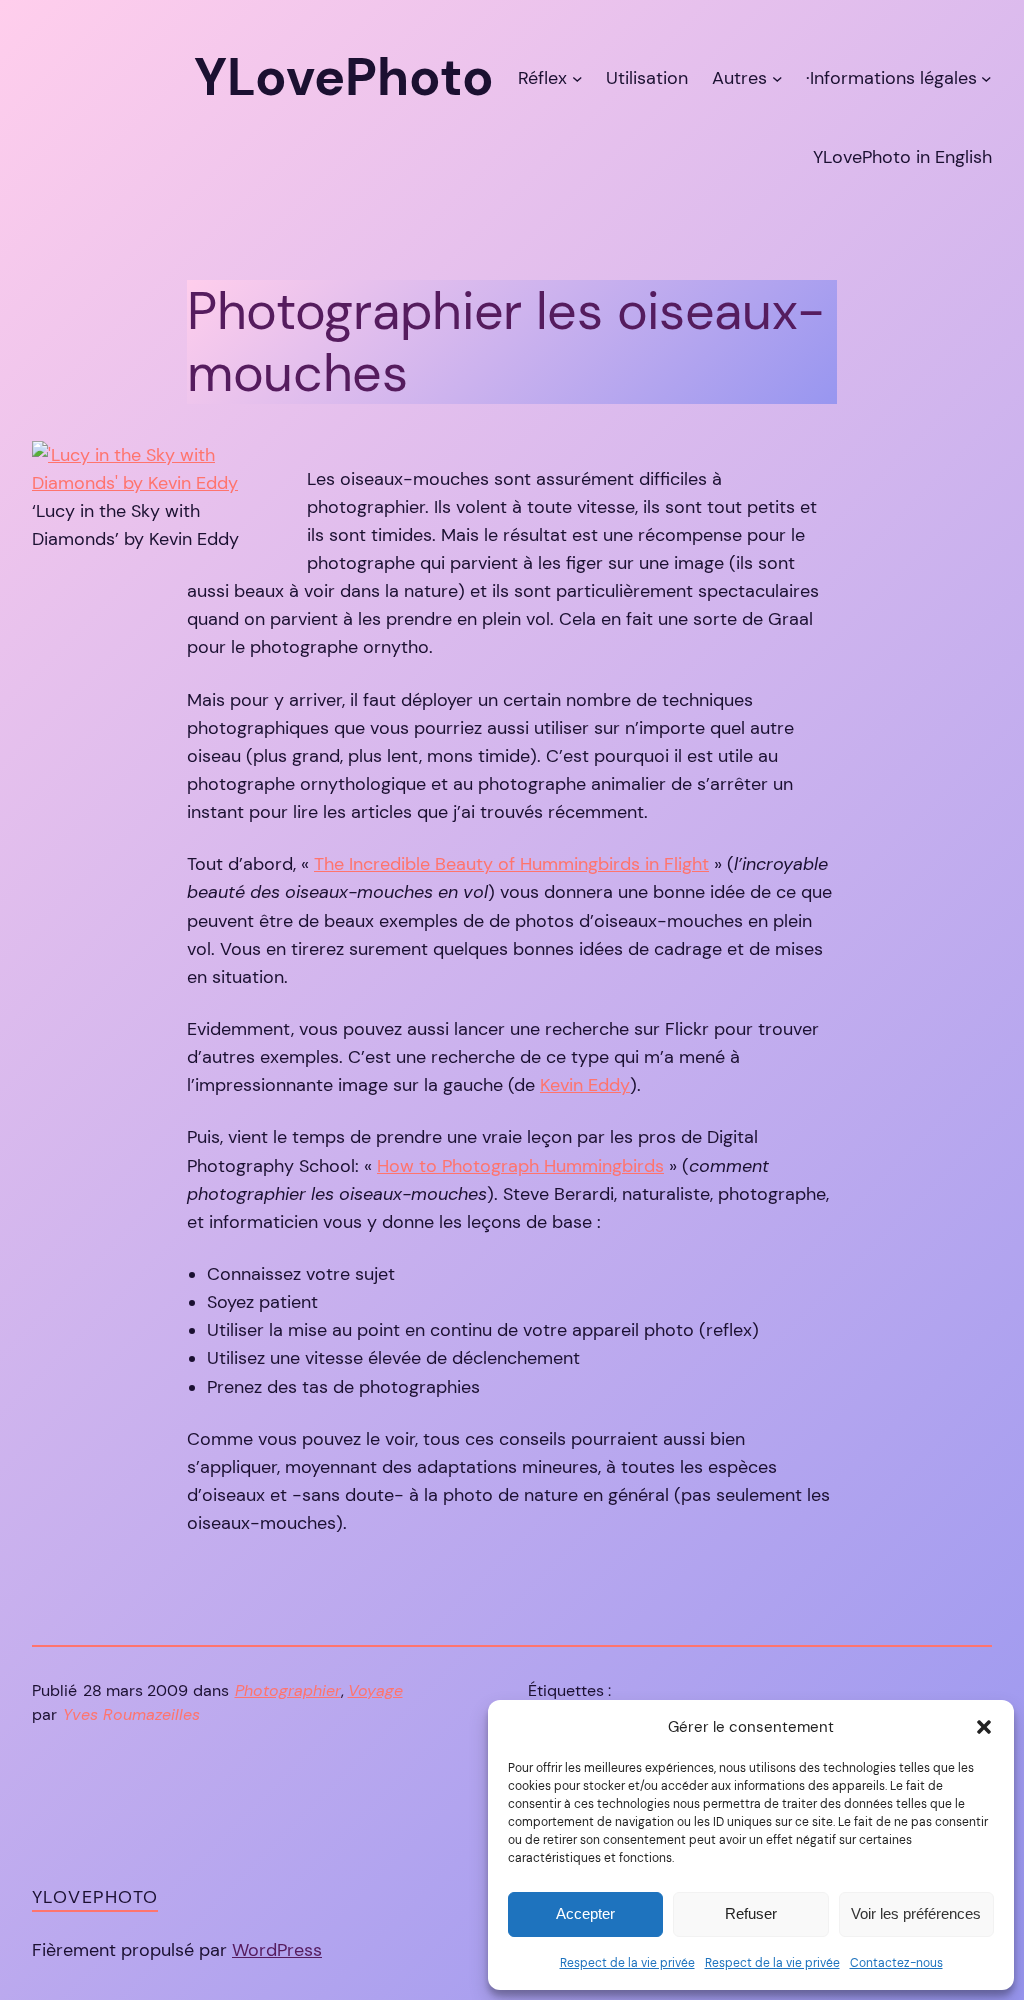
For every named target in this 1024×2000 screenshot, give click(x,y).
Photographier (288, 1691)
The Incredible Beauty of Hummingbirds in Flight (511, 864)
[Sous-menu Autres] (777, 77)
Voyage (375, 1691)
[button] (984, 1727)
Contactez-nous (896, 1963)
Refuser (751, 1913)
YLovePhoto (95, 1897)
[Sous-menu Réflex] (577, 77)
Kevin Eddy (585, 1085)
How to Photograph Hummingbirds (520, 1166)
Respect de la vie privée (627, 1963)
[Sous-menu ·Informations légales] (986, 77)
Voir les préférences (916, 1913)
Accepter (585, 1913)
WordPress (277, 1950)
